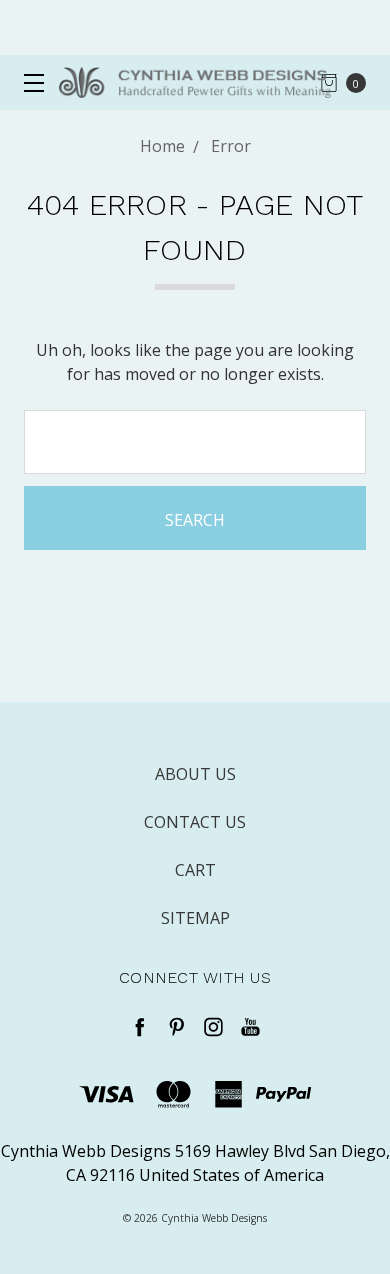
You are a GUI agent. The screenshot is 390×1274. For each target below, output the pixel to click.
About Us (195, 774)
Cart (195, 870)
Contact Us (195, 822)
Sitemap (195, 918)
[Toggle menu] (27, 82)
